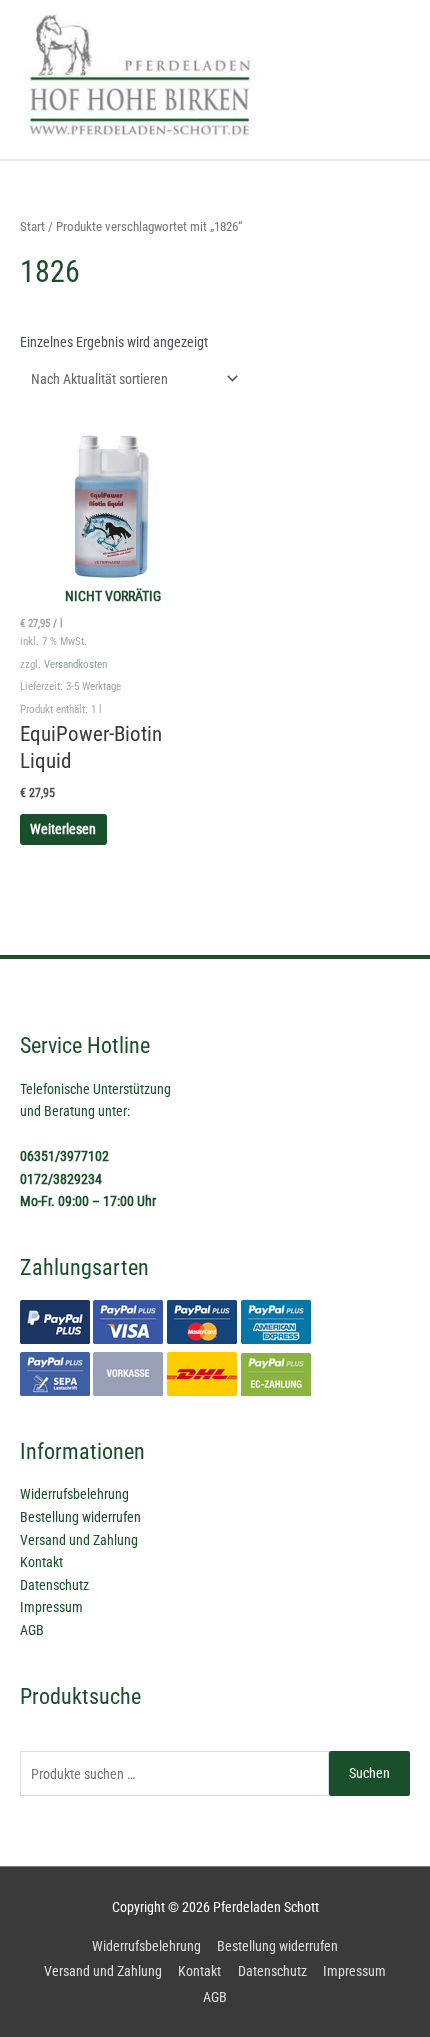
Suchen (369, 1773)
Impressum (51, 1607)
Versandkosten (75, 664)
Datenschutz (54, 1585)
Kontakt (41, 1562)
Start (32, 226)
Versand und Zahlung (79, 1540)
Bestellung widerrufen (80, 1517)
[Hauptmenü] (389, 79)
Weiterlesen (63, 829)
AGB (32, 1630)
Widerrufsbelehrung (74, 1494)
